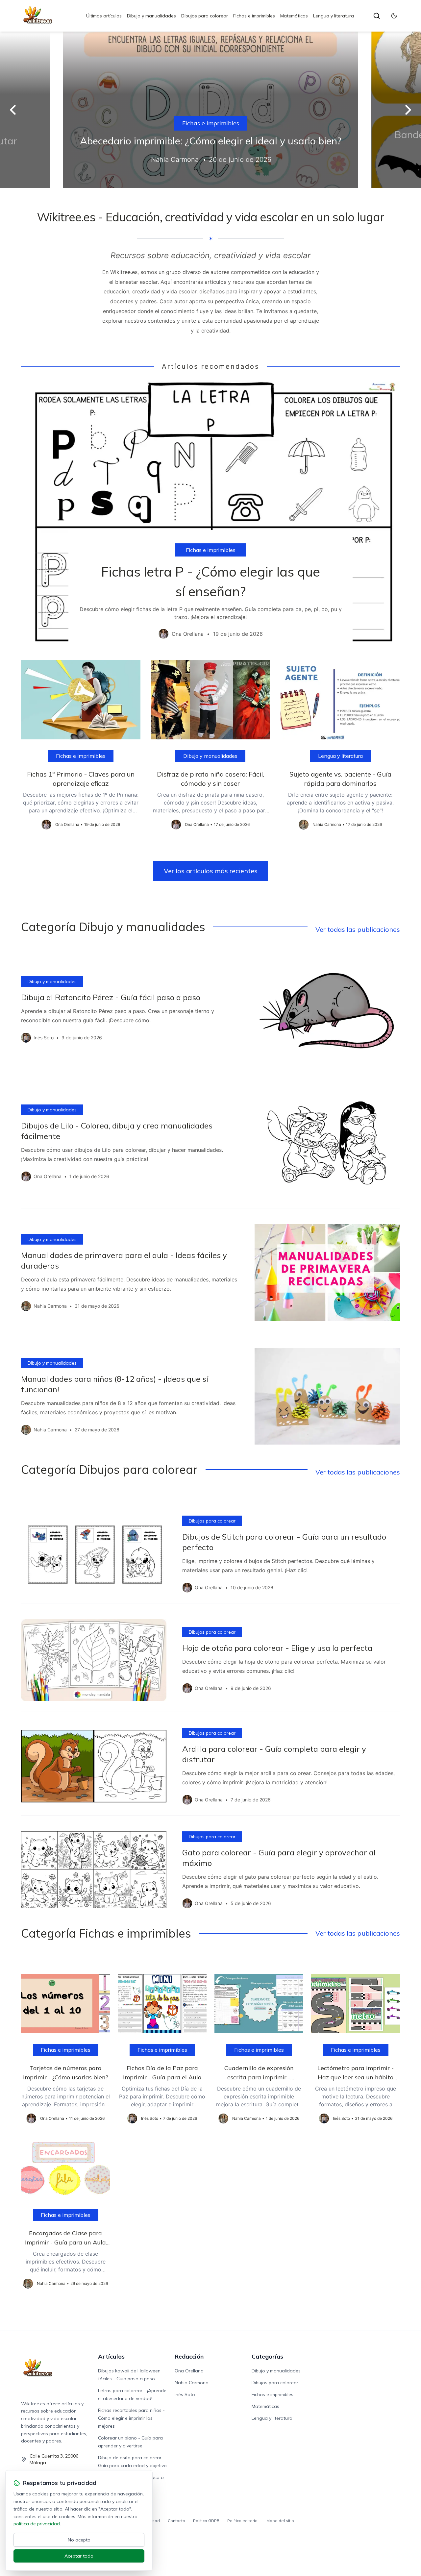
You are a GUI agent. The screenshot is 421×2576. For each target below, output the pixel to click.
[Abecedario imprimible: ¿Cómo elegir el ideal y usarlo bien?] (210, 110)
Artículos (111, 2356)
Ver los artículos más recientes (211, 871)
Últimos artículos (104, 16)
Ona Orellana (189, 2371)
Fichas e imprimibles (254, 16)
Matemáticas (294, 16)
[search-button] (377, 16)
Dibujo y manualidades (151, 16)
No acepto (79, 2540)
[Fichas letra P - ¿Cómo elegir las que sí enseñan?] (210, 515)
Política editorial (243, 2521)
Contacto (176, 2521)
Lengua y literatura (334, 16)
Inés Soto (185, 2394)
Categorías (267, 2356)
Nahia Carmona (192, 2383)
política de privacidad (37, 2524)
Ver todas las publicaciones (358, 929)
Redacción (189, 2356)
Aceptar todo (79, 2556)
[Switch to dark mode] (394, 16)
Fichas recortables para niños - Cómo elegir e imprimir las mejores (131, 2418)
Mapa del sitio (280, 2521)
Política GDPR (206, 2521)
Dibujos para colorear (205, 16)
